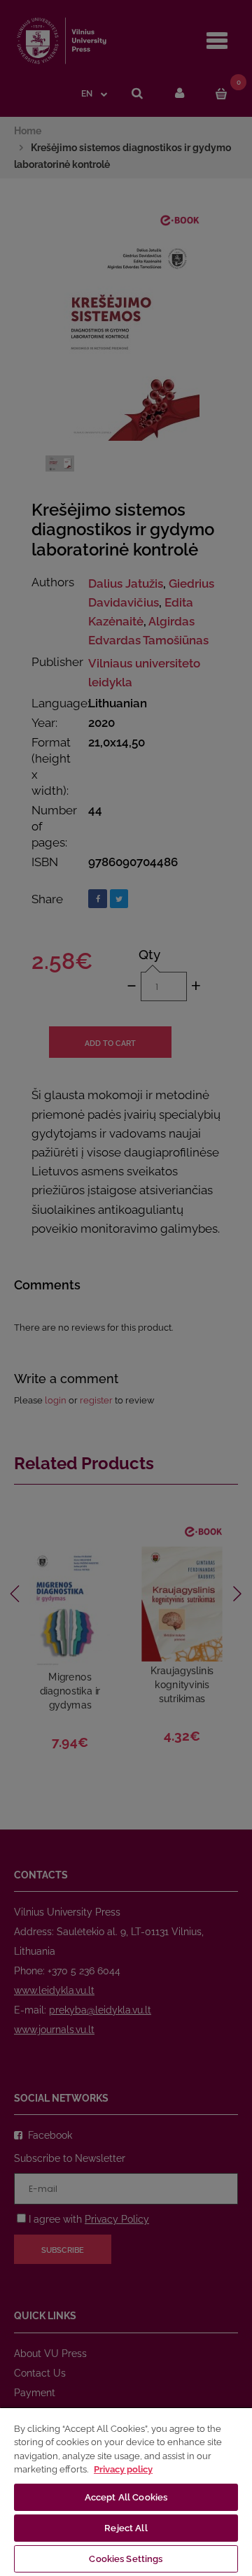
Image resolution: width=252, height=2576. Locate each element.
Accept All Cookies (126, 2497)
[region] (126, 2491)
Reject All (126, 2528)
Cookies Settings (126, 2559)
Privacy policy (123, 2469)
